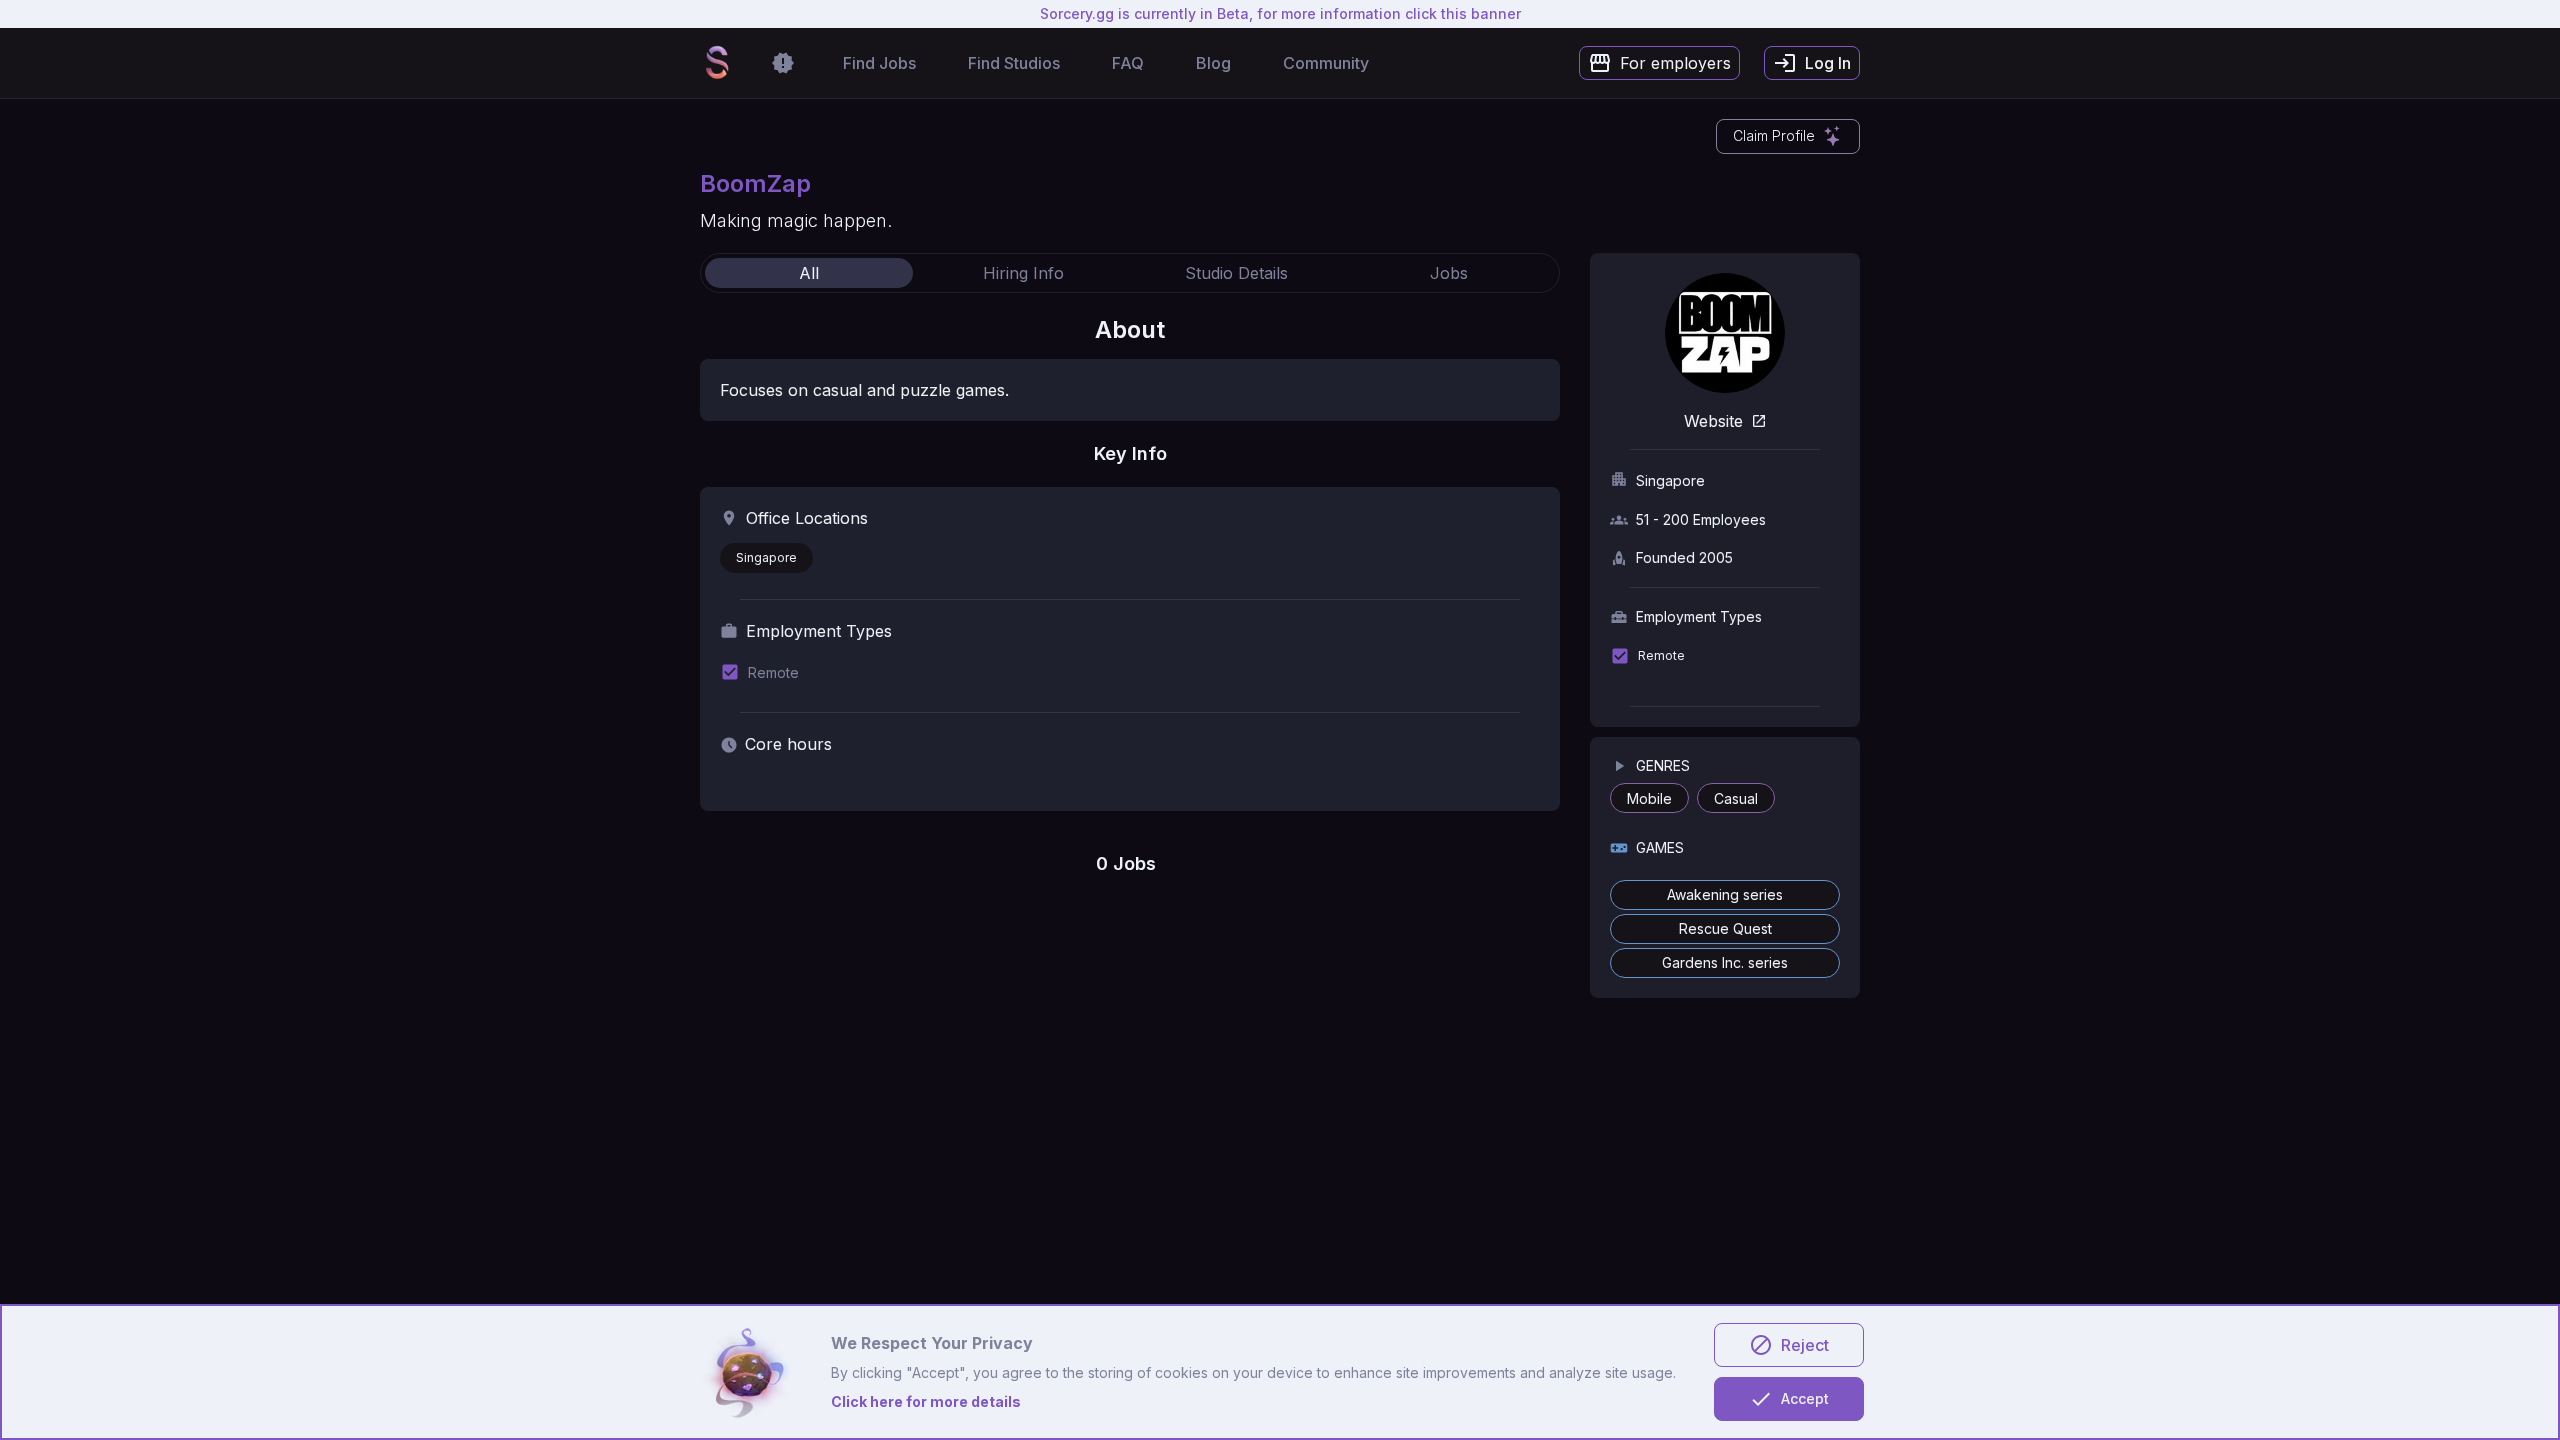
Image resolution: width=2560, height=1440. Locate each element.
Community (1326, 63)
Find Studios (1014, 63)
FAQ (1128, 63)
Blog (1213, 63)
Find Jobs (879, 63)
